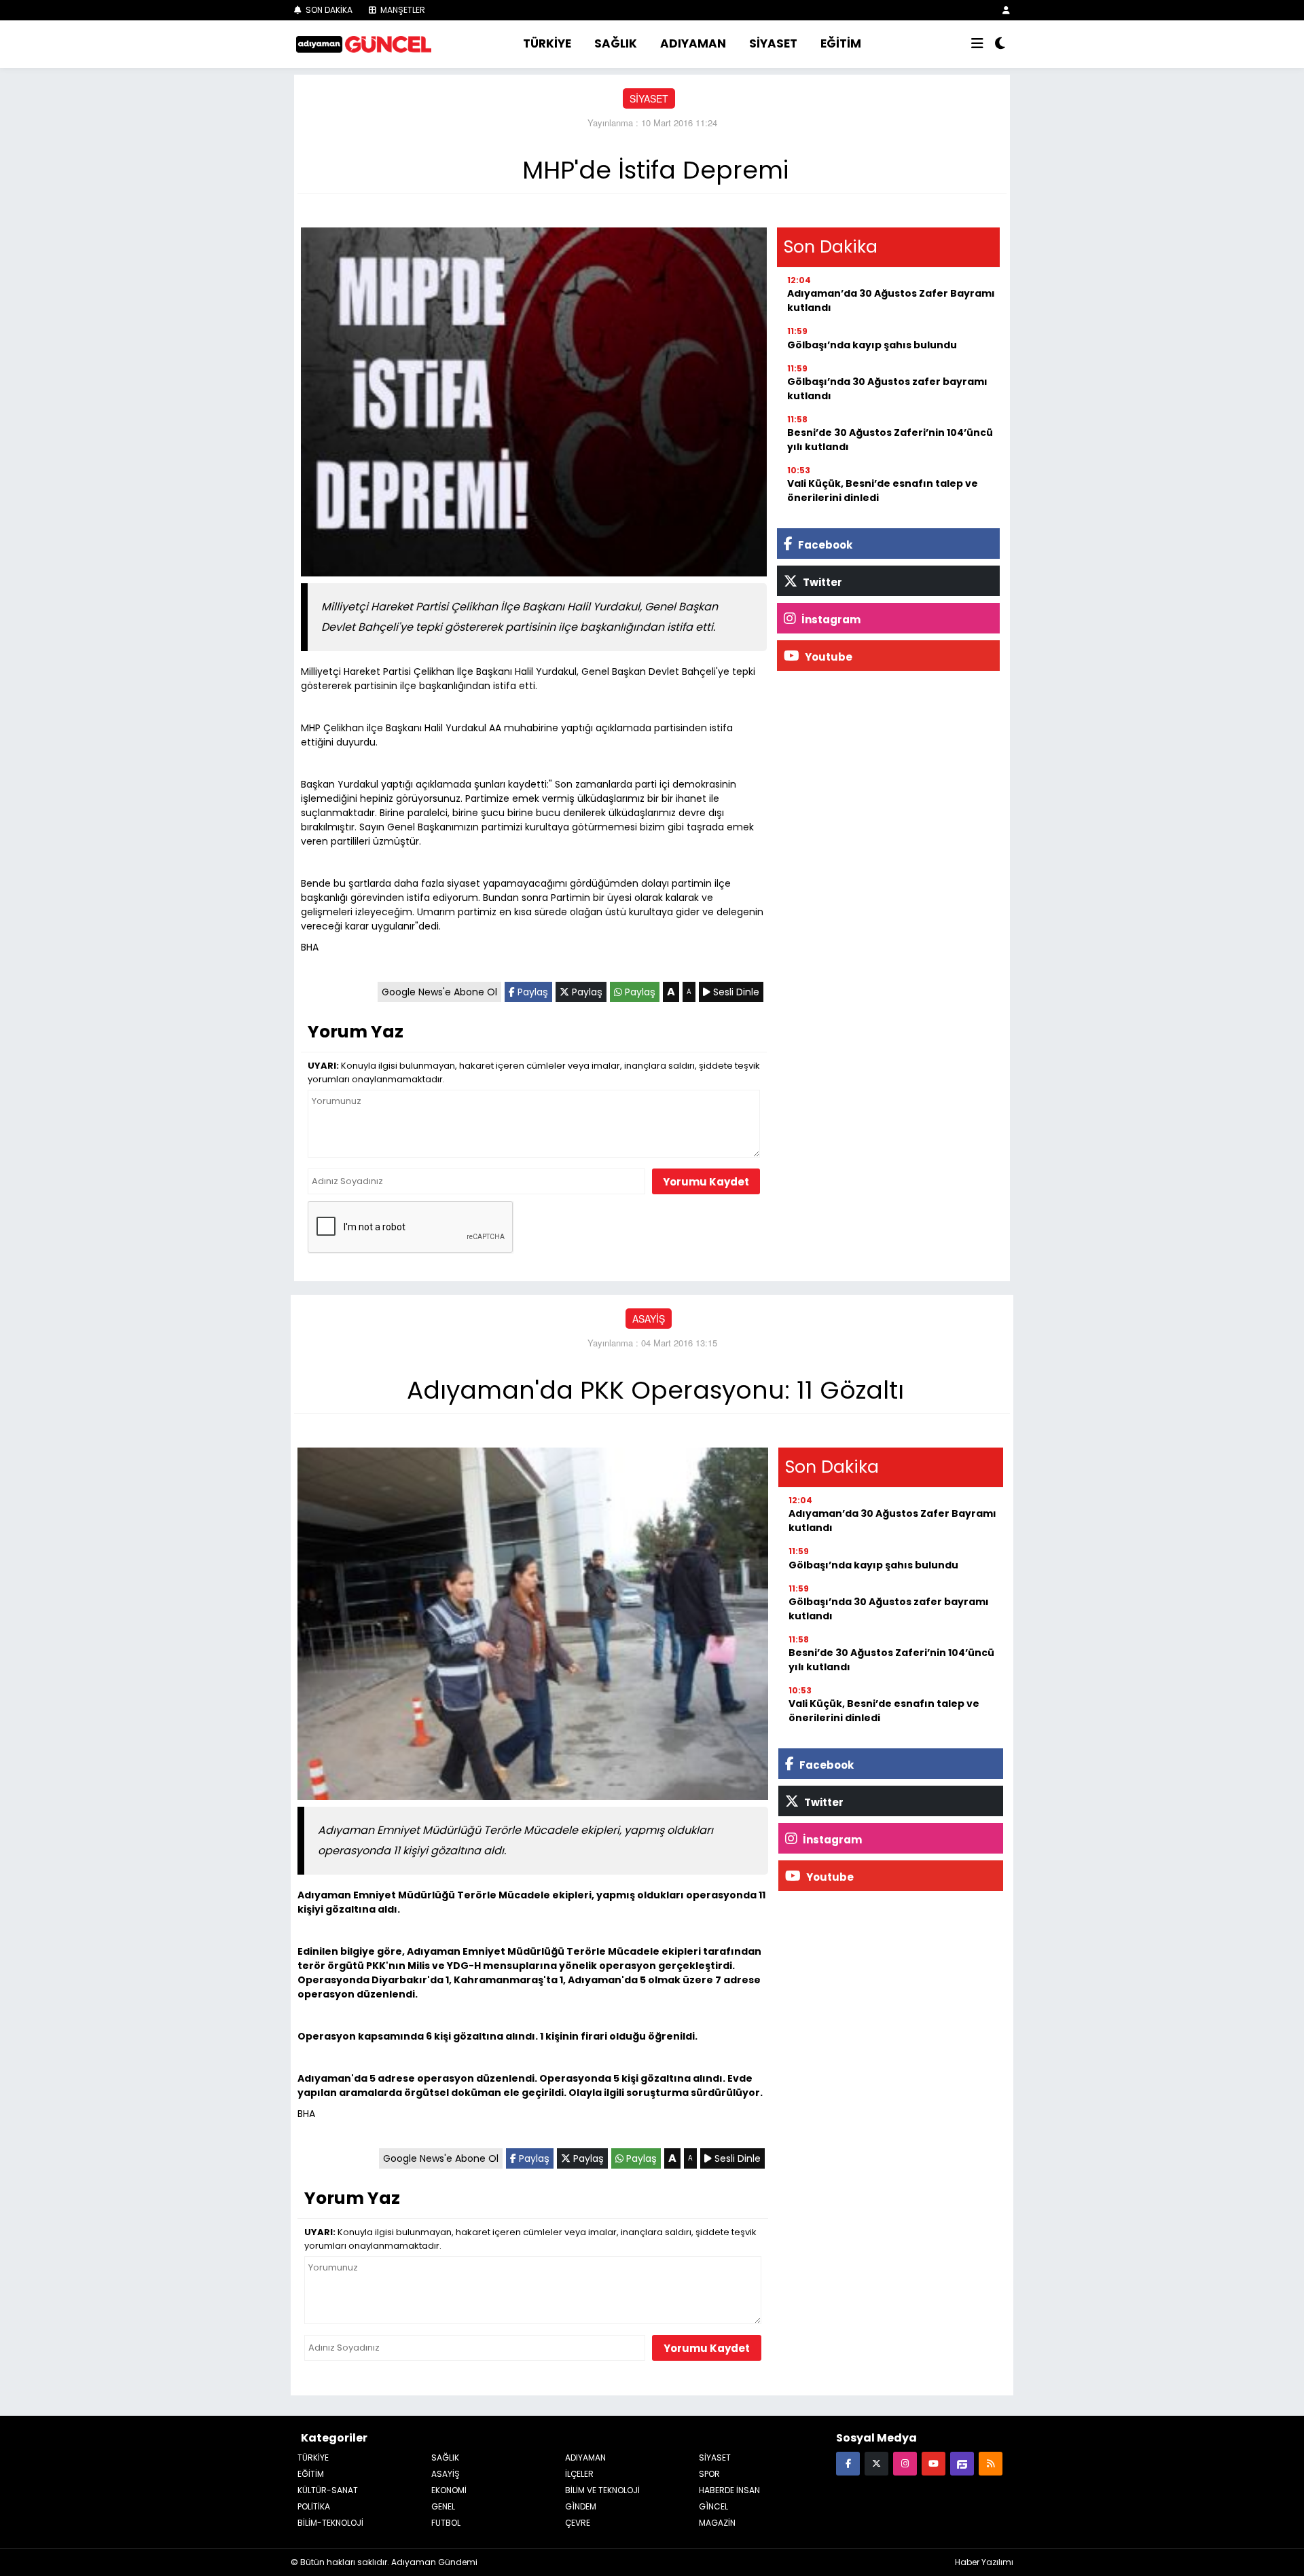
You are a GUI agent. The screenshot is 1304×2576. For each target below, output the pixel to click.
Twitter (821, 582)
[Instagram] (905, 2463)
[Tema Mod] (1000, 44)
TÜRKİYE (547, 43)
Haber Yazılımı (984, 2562)
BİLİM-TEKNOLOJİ (330, 2523)
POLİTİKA (314, 2506)
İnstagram (830, 620)
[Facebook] (848, 2463)
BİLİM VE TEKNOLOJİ (602, 2490)
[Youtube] (934, 2463)
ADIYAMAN (693, 43)
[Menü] (977, 44)
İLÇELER (579, 2474)
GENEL (443, 2506)
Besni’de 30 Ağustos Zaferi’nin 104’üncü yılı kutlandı (890, 440)
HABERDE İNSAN (729, 2490)
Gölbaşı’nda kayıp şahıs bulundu (872, 345)
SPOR (709, 2474)
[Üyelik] (1006, 10)
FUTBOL (446, 2523)
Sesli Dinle (735, 992)
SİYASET (773, 43)
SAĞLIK (616, 43)
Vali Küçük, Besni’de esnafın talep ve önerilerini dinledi (883, 491)
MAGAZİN (717, 2523)
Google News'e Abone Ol (439, 992)
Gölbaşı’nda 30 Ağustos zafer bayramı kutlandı (887, 389)
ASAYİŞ (649, 1319)
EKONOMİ (449, 2490)
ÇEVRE (578, 2523)
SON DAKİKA (328, 10)
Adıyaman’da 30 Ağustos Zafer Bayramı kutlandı (891, 300)
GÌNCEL (713, 2506)
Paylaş (531, 992)
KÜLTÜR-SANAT (328, 2490)
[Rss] (991, 2463)
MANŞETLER (402, 10)
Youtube (828, 657)
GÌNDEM (581, 2506)
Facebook (824, 545)
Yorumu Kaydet (706, 1182)
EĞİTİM (841, 43)
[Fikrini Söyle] (962, 2463)
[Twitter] (876, 2463)
